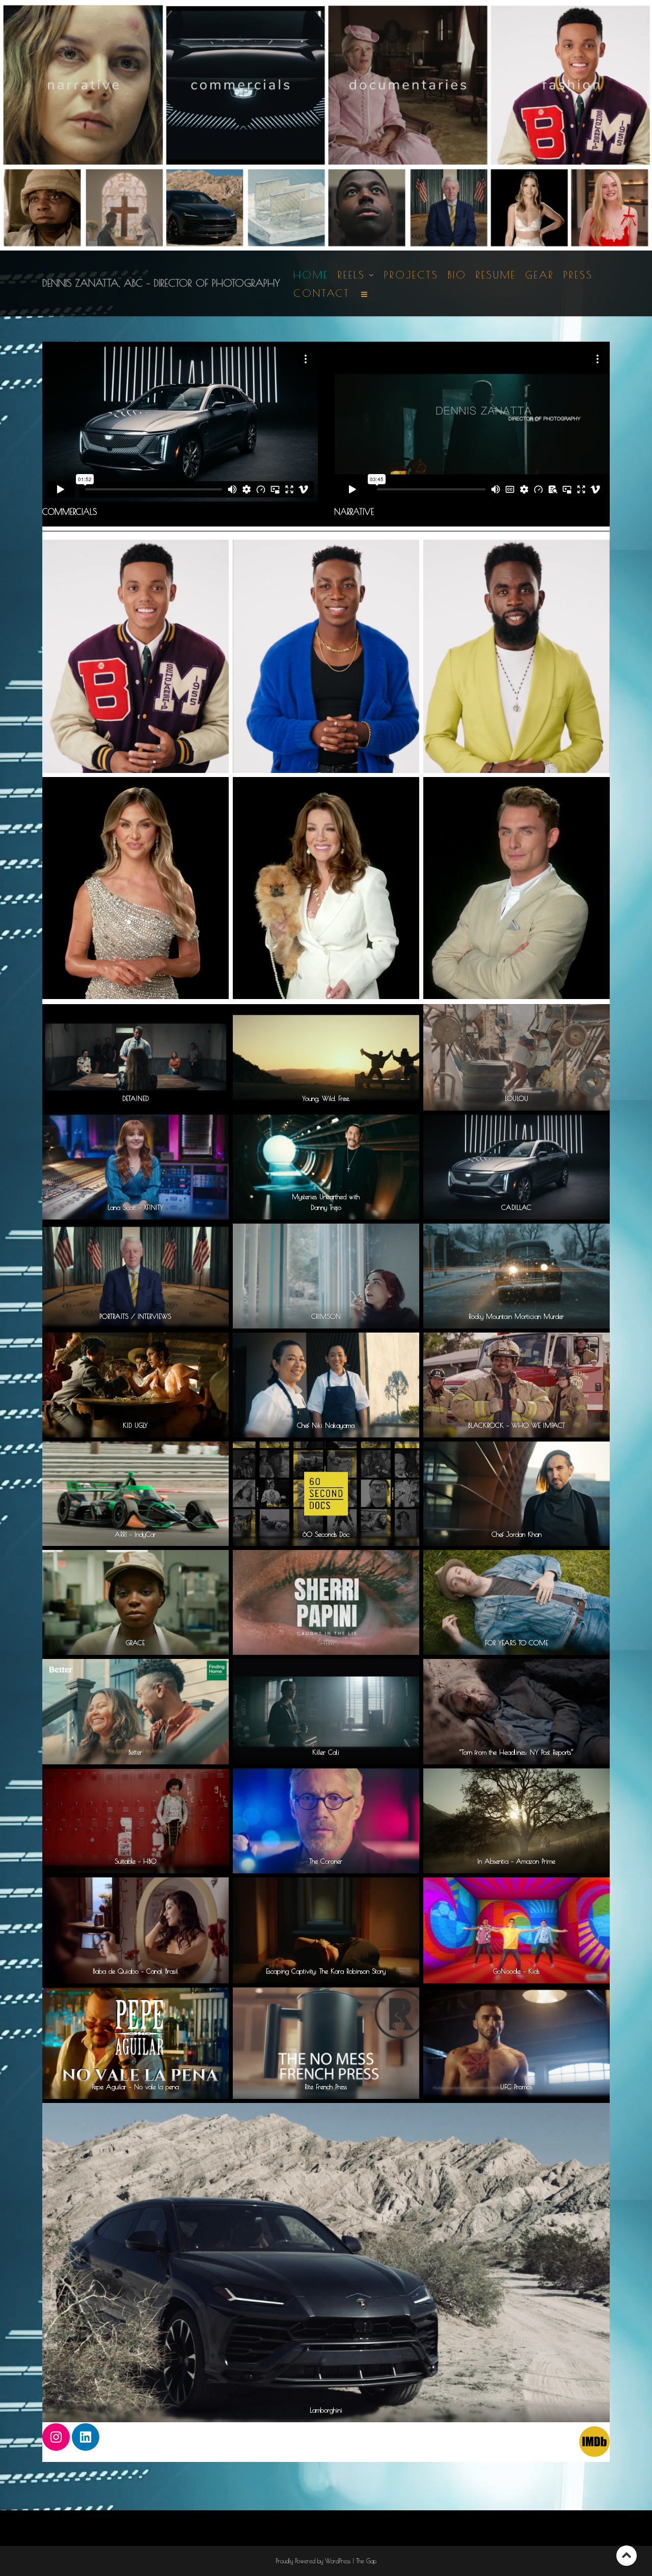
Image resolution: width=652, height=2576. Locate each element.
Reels (351, 275)
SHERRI (326, 1643)
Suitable (125, 1861)
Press (578, 275)
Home (311, 275)
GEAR (540, 275)
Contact (322, 293)
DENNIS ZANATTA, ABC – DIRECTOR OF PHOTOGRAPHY (161, 283)
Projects (411, 275)
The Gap (366, 2561)
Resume (496, 275)
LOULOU (517, 1098)
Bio (457, 275)
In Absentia (493, 1861)
